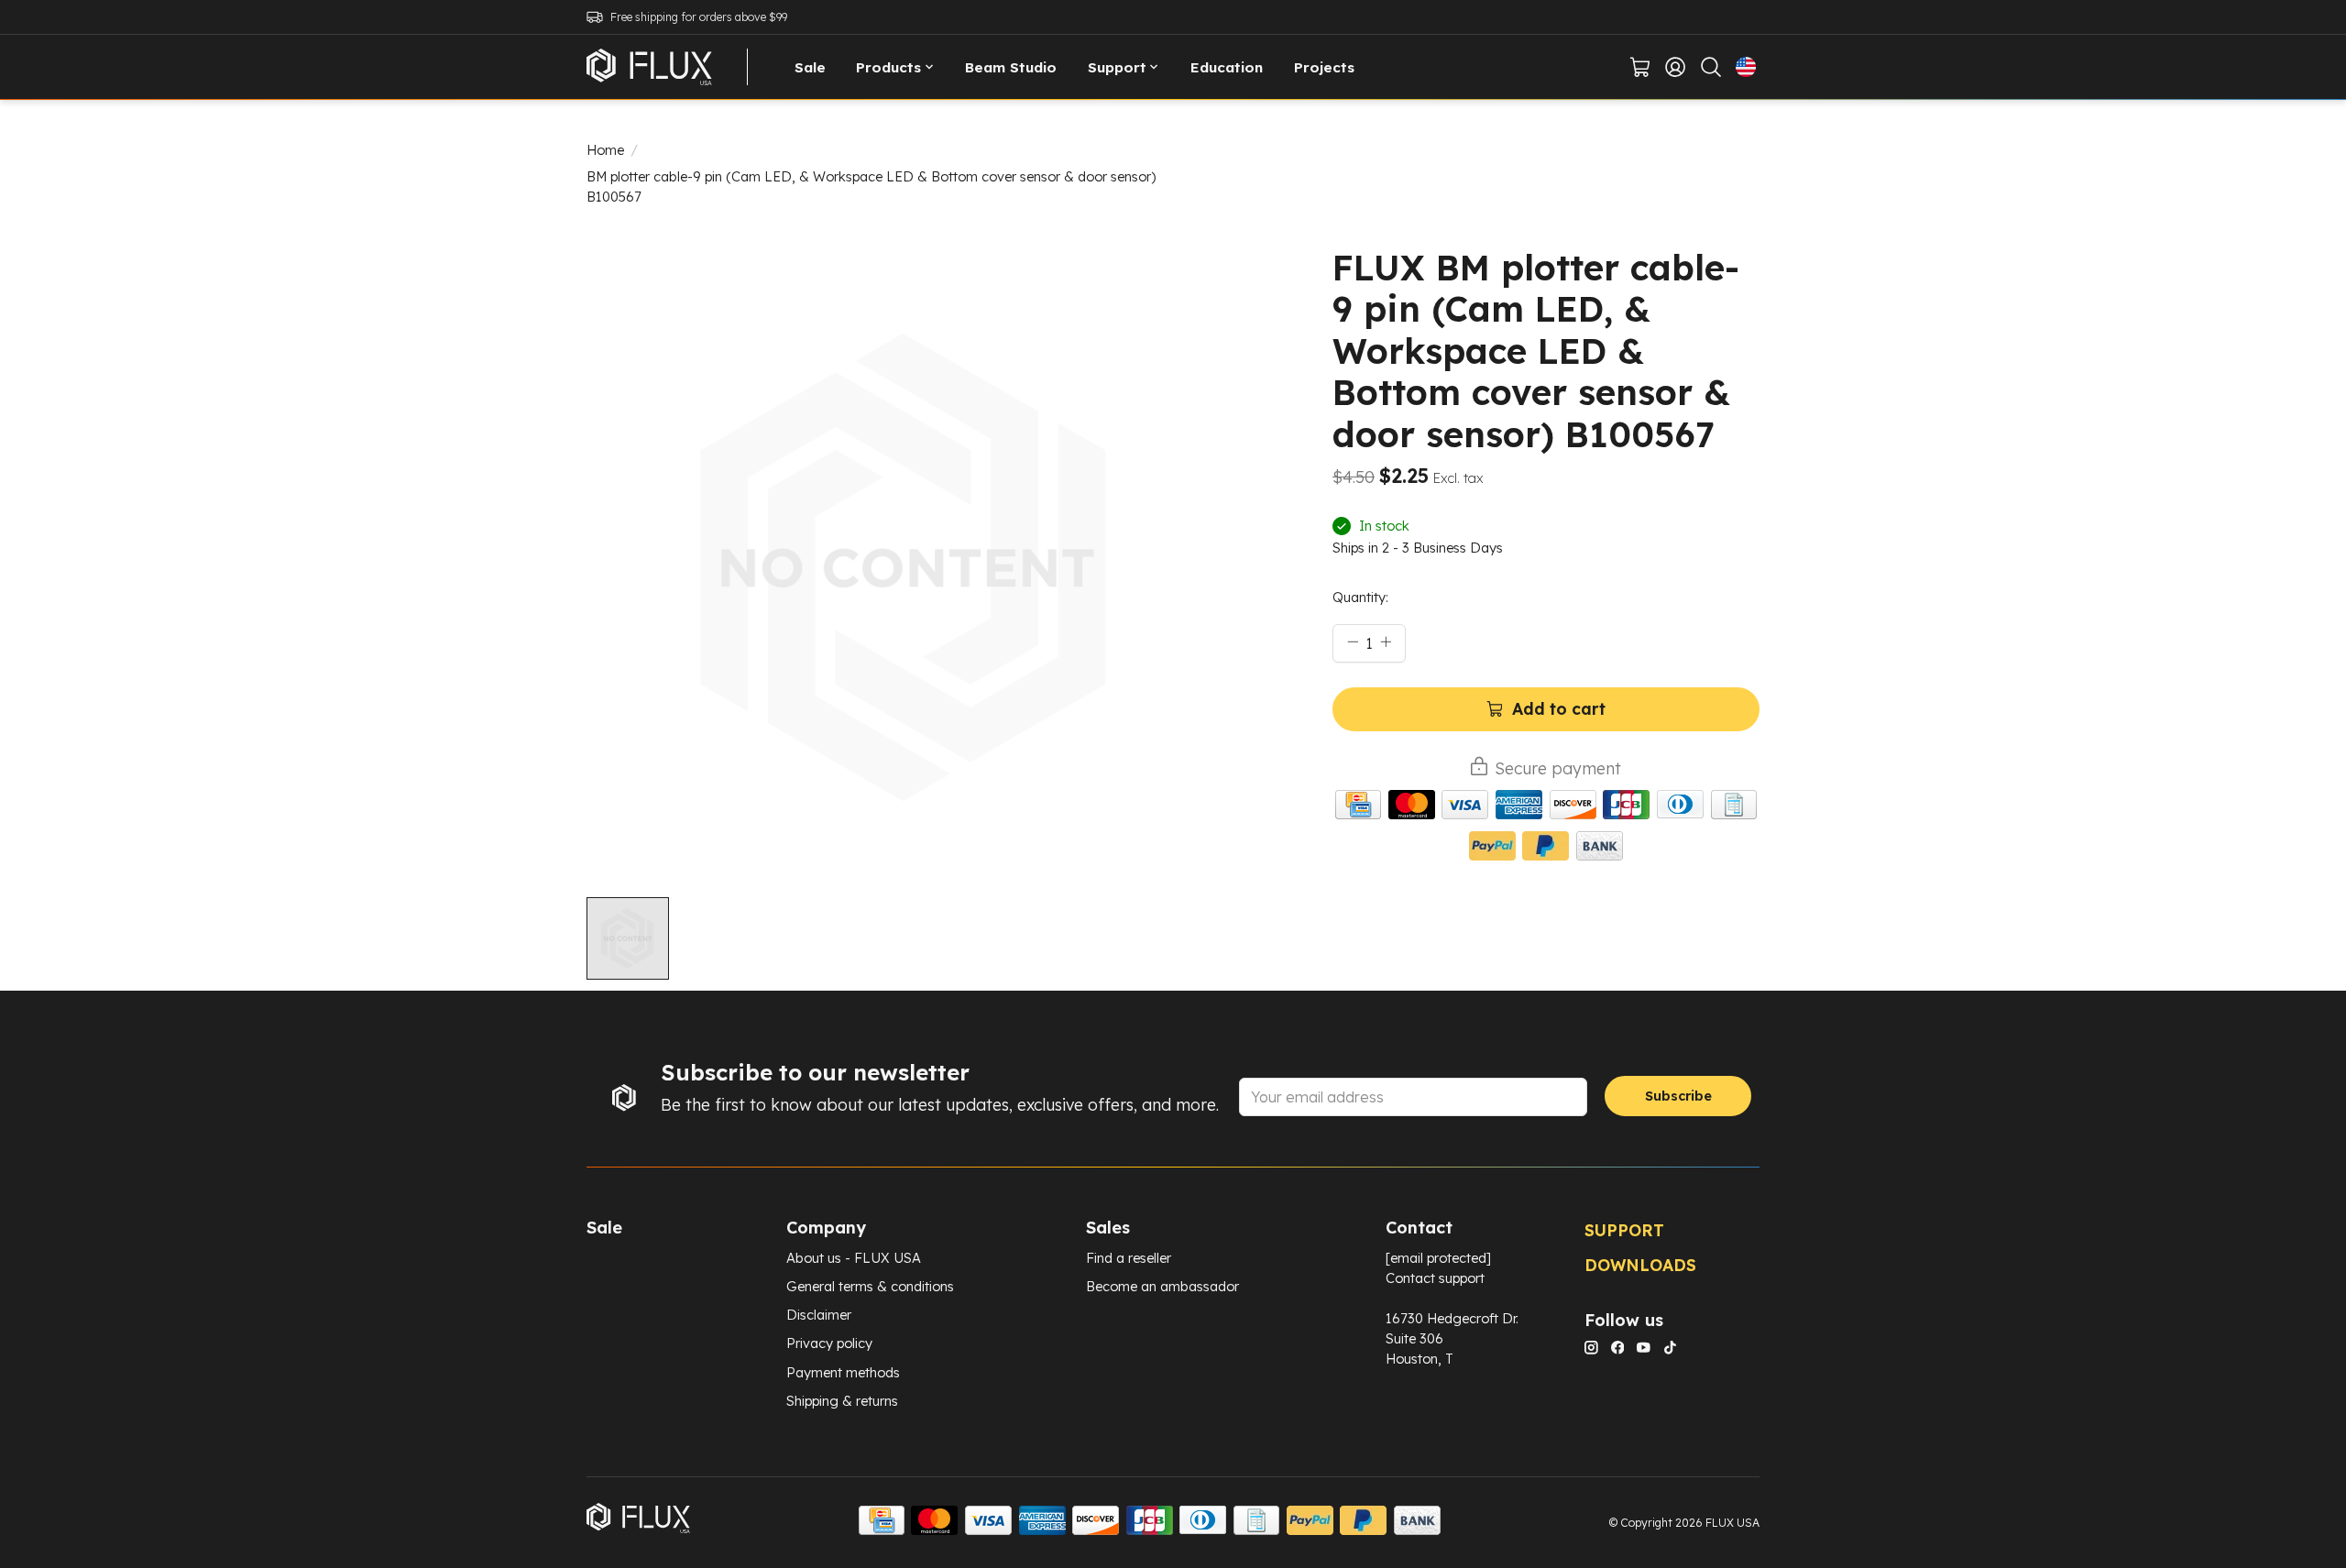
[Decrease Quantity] (1353, 641)
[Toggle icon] (1710, 67)
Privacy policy (829, 1343)
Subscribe (1678, 1096)
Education (1227, 67)
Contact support (1435, 1278)
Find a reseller (1129, 1258)
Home (605, 150)
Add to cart (1559, 708)
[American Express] (1519, 807)
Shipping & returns (842, 1401)
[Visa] (1465, 807)
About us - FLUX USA (854, 1258)
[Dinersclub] (1680, 807)
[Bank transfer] (1600, 848)
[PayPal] (1492, 848)
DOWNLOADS (1640, 1265)
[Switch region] (1746, 67)
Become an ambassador (1162, 1286)
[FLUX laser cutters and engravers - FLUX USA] (649, 67)
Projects (1324, 67)
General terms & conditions (870, 1286)
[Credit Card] (1358, 807)
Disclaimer (819, 1315)
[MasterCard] (1412, 807)
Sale (810, 67)
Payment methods (843, 1372)
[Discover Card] (1573, 807)
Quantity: (1360, 597)
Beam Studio (1011, 67)
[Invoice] (1734, 807)
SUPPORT (1624, 1230)
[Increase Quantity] (1386, 641)
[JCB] (1626, 807)
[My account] (1676, 67)
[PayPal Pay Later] (1546, 848)
